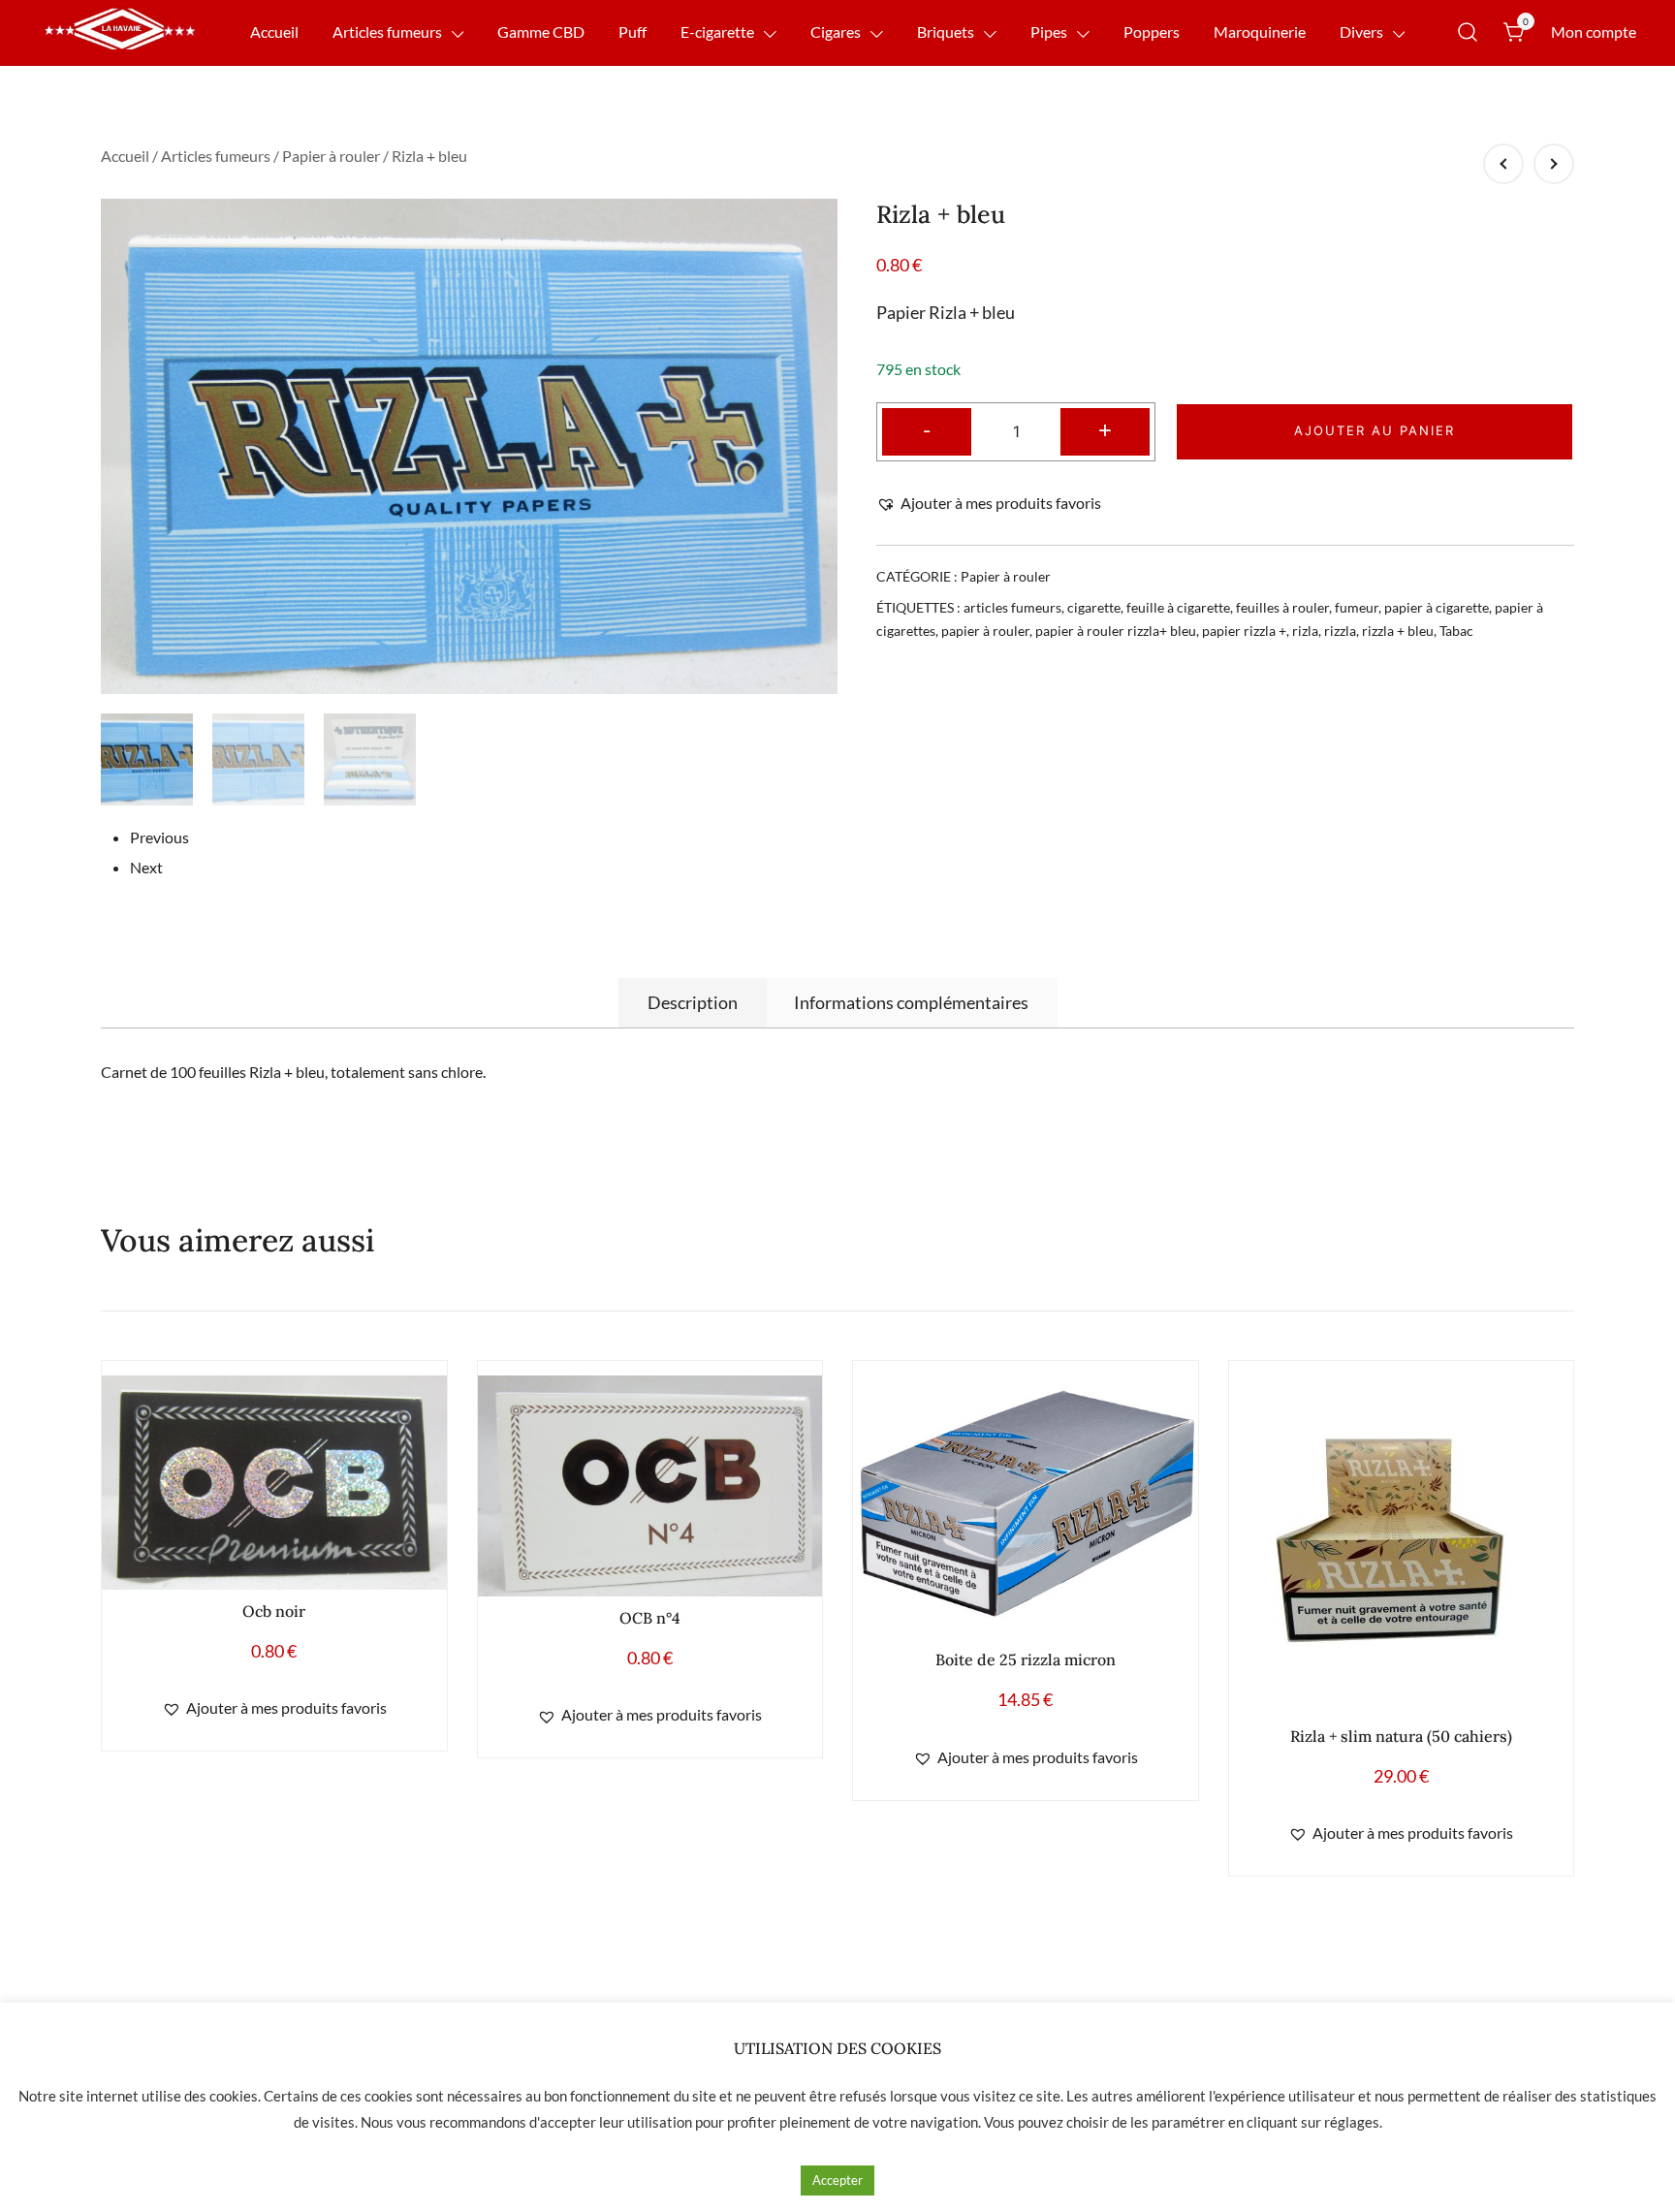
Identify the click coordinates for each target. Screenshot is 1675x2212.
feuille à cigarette (1178, 607)
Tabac (1456, 631)
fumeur (1357, 607)
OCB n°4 (650, 1618)
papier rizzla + (1244, 631)
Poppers (1152, 32)
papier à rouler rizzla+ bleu (1116, 631)
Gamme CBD (541, 32)
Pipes (1049, 32)
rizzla (1340, 631)
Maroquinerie (1260, 32)
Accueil (274, 32)
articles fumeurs (1012, 607)
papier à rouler (985, 631)
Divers (1361, 32)
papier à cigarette (1437, 607)
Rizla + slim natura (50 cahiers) (1401, 1736)
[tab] (693, 1002)
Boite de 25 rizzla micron (1026, 1659)
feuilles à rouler (1282, 607)
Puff (632, 32)
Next (146, 867)
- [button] (927, 429)
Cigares (836, 32)
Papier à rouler (331, 156)
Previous (159, 837)
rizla (1305, 631)
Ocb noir (274, 1611)
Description (693, 1002)
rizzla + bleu (1398, 631)
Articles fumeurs (387, 32)
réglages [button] (1352, 2122)
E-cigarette (717, 32)
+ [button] (1105, 429)
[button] (989, 504)
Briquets (946, 32)
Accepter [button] (837, 2180)
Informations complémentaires (911, 1002)
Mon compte (1594, 32)
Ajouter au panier (1375, 430)
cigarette (1094, 607)
